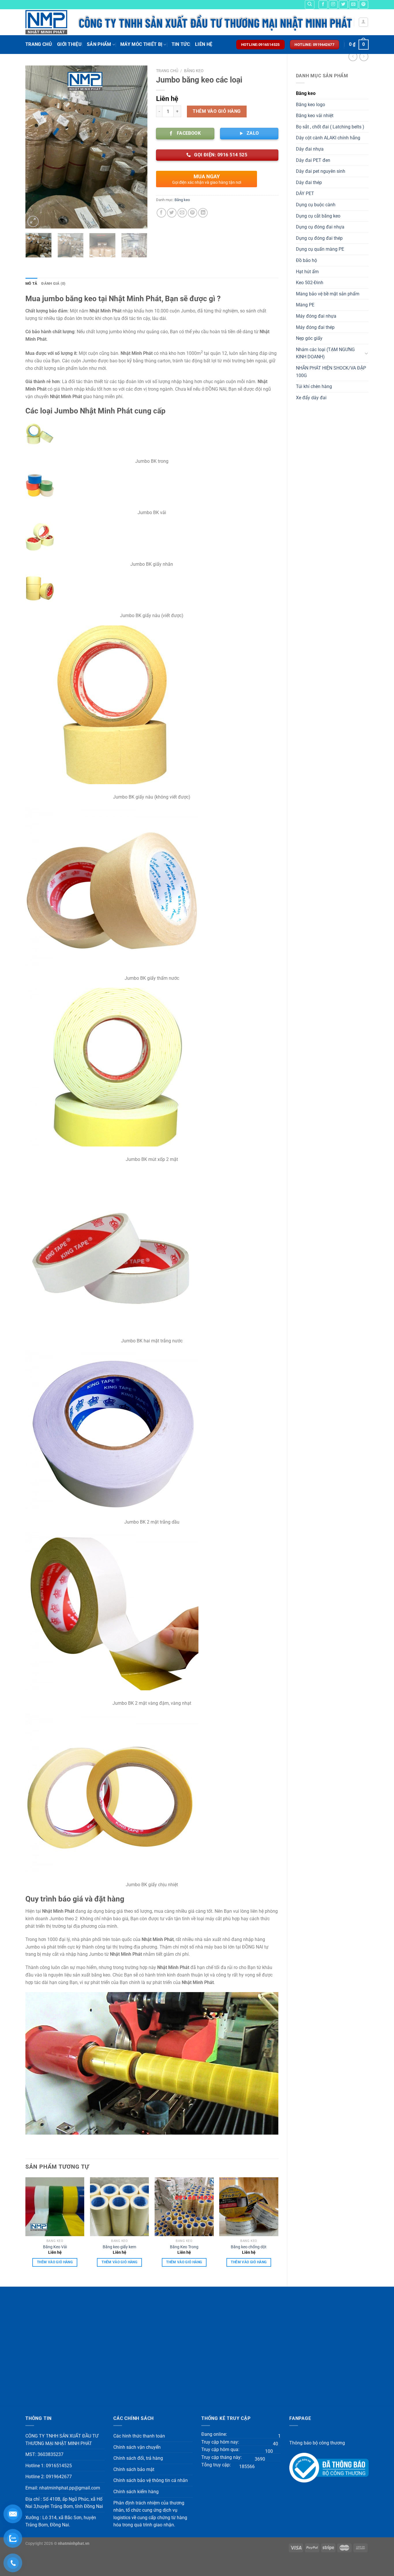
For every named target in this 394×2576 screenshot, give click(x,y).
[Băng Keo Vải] (55, 2207)
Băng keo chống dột (249, 2247)
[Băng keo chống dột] (249, 2207)
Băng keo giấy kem (119, 2247)
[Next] (138, 147)
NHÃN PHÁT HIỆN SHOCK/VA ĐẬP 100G (331, 372)
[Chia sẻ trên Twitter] (172, 213)
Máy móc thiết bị (141, 44)
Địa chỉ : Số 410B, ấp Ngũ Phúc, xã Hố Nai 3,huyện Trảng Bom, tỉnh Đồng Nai (64, 2503)
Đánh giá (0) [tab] (53, 283)
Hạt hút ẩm (307, 272)
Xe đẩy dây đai (311, 398)
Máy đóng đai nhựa (316, 316)
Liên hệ (204, 44)
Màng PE (305, 305)
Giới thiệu (69, 44)
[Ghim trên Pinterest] (193, 213)
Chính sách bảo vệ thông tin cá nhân (151, 2480)
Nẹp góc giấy (309, 338)
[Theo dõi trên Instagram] (333, 4)
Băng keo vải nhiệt (315, 116)
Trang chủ (167, 71)
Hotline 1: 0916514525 (49, 2466)
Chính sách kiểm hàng (136, 2492)
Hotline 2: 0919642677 (49, 2477)
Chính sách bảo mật (134, 2469)
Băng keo (306, 93)
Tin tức (181, 44)
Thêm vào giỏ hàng (217, 111)
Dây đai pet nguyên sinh (321, 171)
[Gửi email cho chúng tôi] (353, 4)
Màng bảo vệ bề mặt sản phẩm (328, 294)
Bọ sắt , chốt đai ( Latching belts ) (330, 127)
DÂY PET (305, 193)
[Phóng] (33, 221)
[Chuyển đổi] (366, 353)
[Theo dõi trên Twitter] (343, 4)
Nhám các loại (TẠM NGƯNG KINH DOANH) (325, 353)
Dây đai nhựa (310, 149)
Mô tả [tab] (31, 283)
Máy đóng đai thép (315, 327)
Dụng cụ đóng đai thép (319, 238)
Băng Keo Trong (184, 2247)
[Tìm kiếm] (310, 5)
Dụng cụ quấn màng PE (320, 249)
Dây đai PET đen (313, 160)
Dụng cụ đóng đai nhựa (320, 227)
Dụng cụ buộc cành (316, 205)
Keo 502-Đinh (310, 283)
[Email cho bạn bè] (182, 213)
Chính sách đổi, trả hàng (138, 2458)
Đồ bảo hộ (306, 260)
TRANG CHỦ (39, 44)
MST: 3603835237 (44, 2454)
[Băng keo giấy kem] (120, 2207)
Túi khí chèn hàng (314, 386)
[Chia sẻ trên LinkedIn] (203, 213)
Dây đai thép (309, 182)
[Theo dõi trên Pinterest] (363, 4)
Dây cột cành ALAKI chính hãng (328, 138)
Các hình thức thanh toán (139, 2436)
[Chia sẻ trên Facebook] (161, 213)
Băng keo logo (310, 105)
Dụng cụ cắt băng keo (318, 216)
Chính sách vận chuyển (137, 2447)
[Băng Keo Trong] (184, 2207)
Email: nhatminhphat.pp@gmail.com (63, 2488)
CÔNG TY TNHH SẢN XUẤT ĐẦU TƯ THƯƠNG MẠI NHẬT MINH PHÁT (62, 2440)
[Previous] (35, 147)
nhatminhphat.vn (74, 2544)
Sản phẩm (99, 44)
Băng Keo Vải (55, 2247)
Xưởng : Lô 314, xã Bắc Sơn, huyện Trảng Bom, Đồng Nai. (61, 2521)
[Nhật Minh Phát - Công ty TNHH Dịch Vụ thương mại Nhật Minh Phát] (47, 22)
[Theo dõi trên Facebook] (323, 4)
